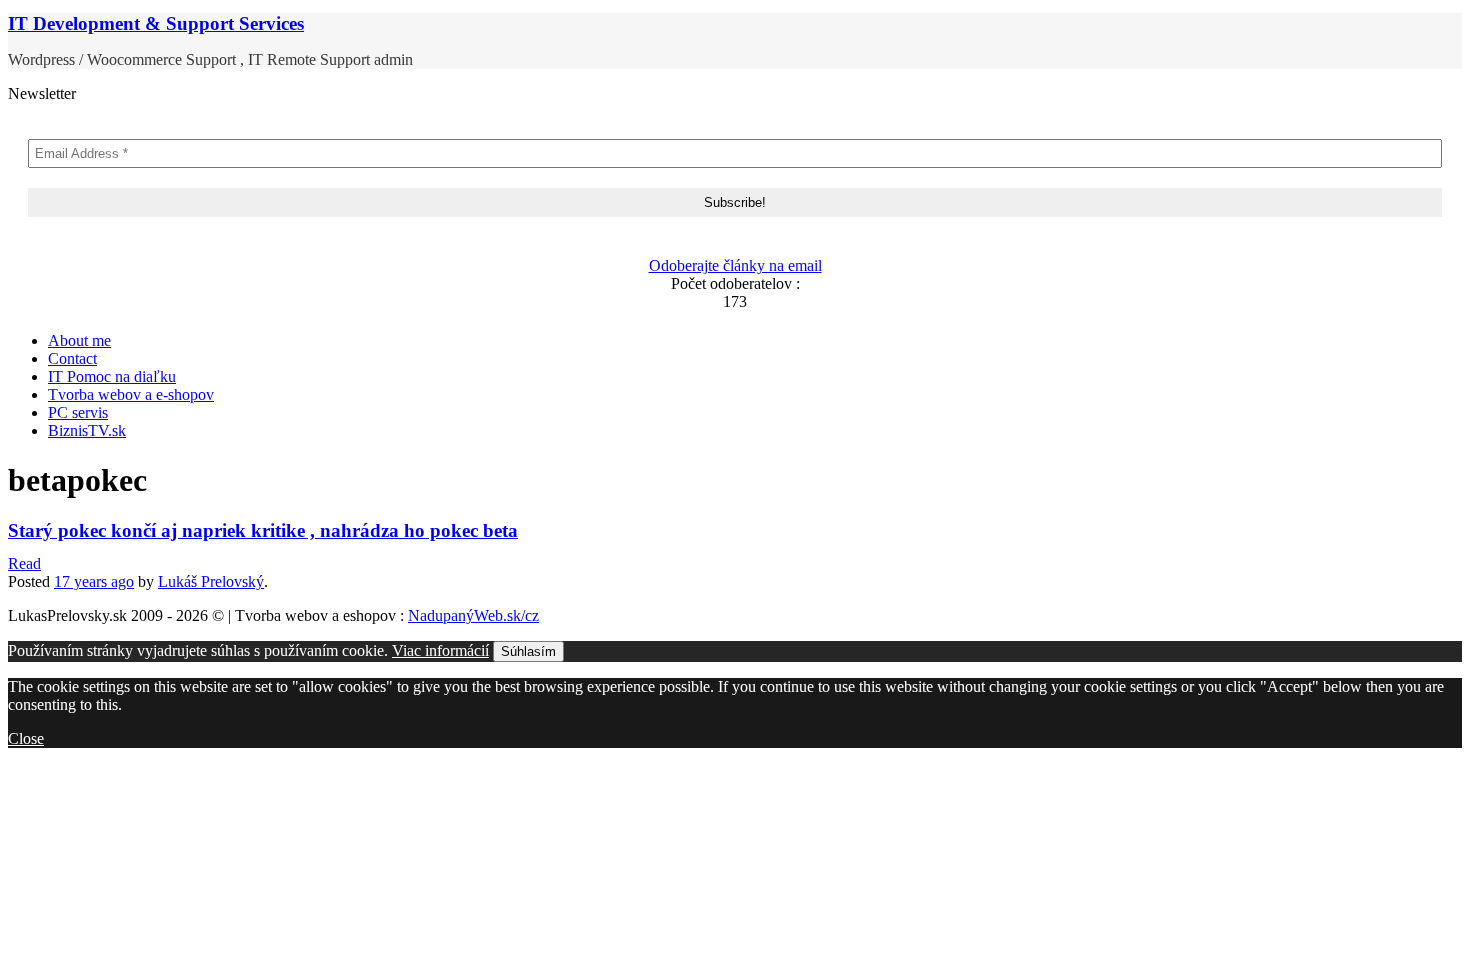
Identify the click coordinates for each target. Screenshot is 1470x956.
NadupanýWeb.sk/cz (473, 615)
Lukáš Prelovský (211, 581)
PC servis (78, 412)
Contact (72, 358)
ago (94, 581)
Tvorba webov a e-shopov (131, 394)
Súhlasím (528, 651)
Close (26, 738)
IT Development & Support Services (156, 23)
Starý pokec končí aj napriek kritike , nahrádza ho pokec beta (263, 530)
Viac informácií (440, 650)
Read (24, 563)
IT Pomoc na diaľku (112, 376)
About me (79, 340)
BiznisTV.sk (87, 430)
